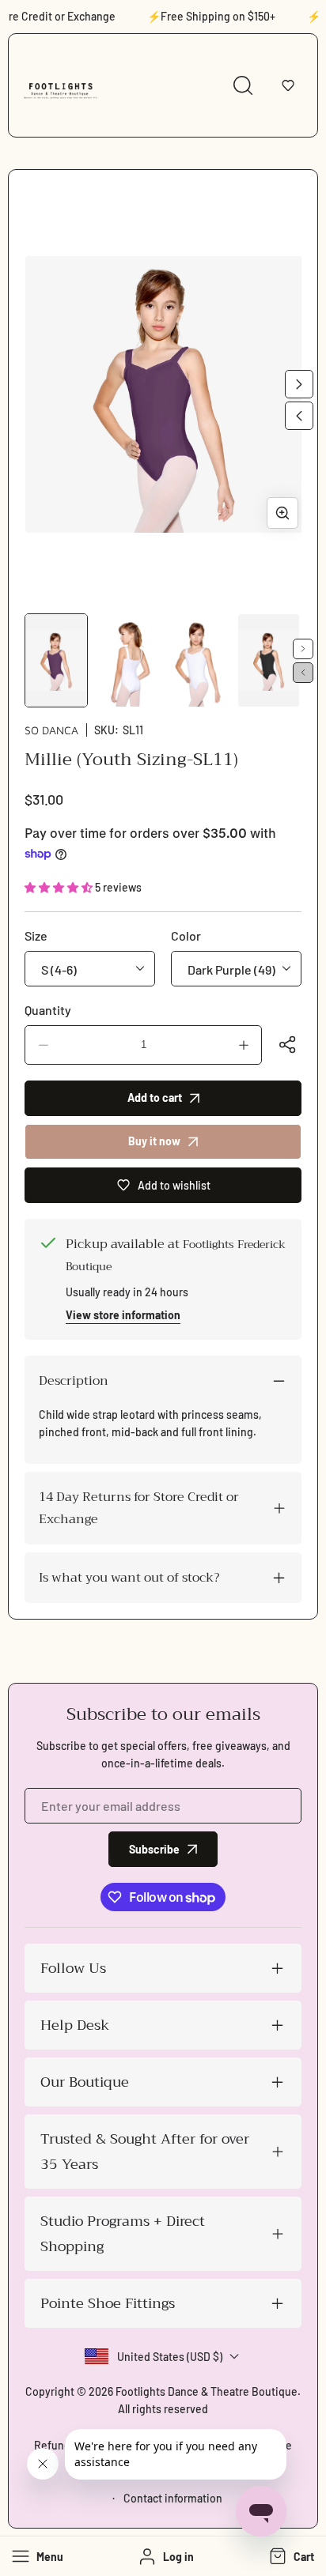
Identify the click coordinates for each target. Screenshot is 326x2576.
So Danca (51, 730)
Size (36, 935)
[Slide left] (299, 416)
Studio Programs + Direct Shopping (123, 2234)
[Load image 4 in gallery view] (269, 660)
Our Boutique (85, 2082)
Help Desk (75, 2025)
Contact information (173, 2498)
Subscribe (154, 1849)
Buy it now (154, 1141)
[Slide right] (299, 384)
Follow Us (73, 1968)
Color (186, 935)
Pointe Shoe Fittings (108, 2303)
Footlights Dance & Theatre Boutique (207, 2391)
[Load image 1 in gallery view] (56, 660)
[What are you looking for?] (243, 85)
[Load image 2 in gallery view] (127, 660)
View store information (123, 1315)
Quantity (48, 1010)
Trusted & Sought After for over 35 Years (145, 2152)
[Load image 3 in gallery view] (198, 660)
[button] (288, 85)
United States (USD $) (170, 2357)
